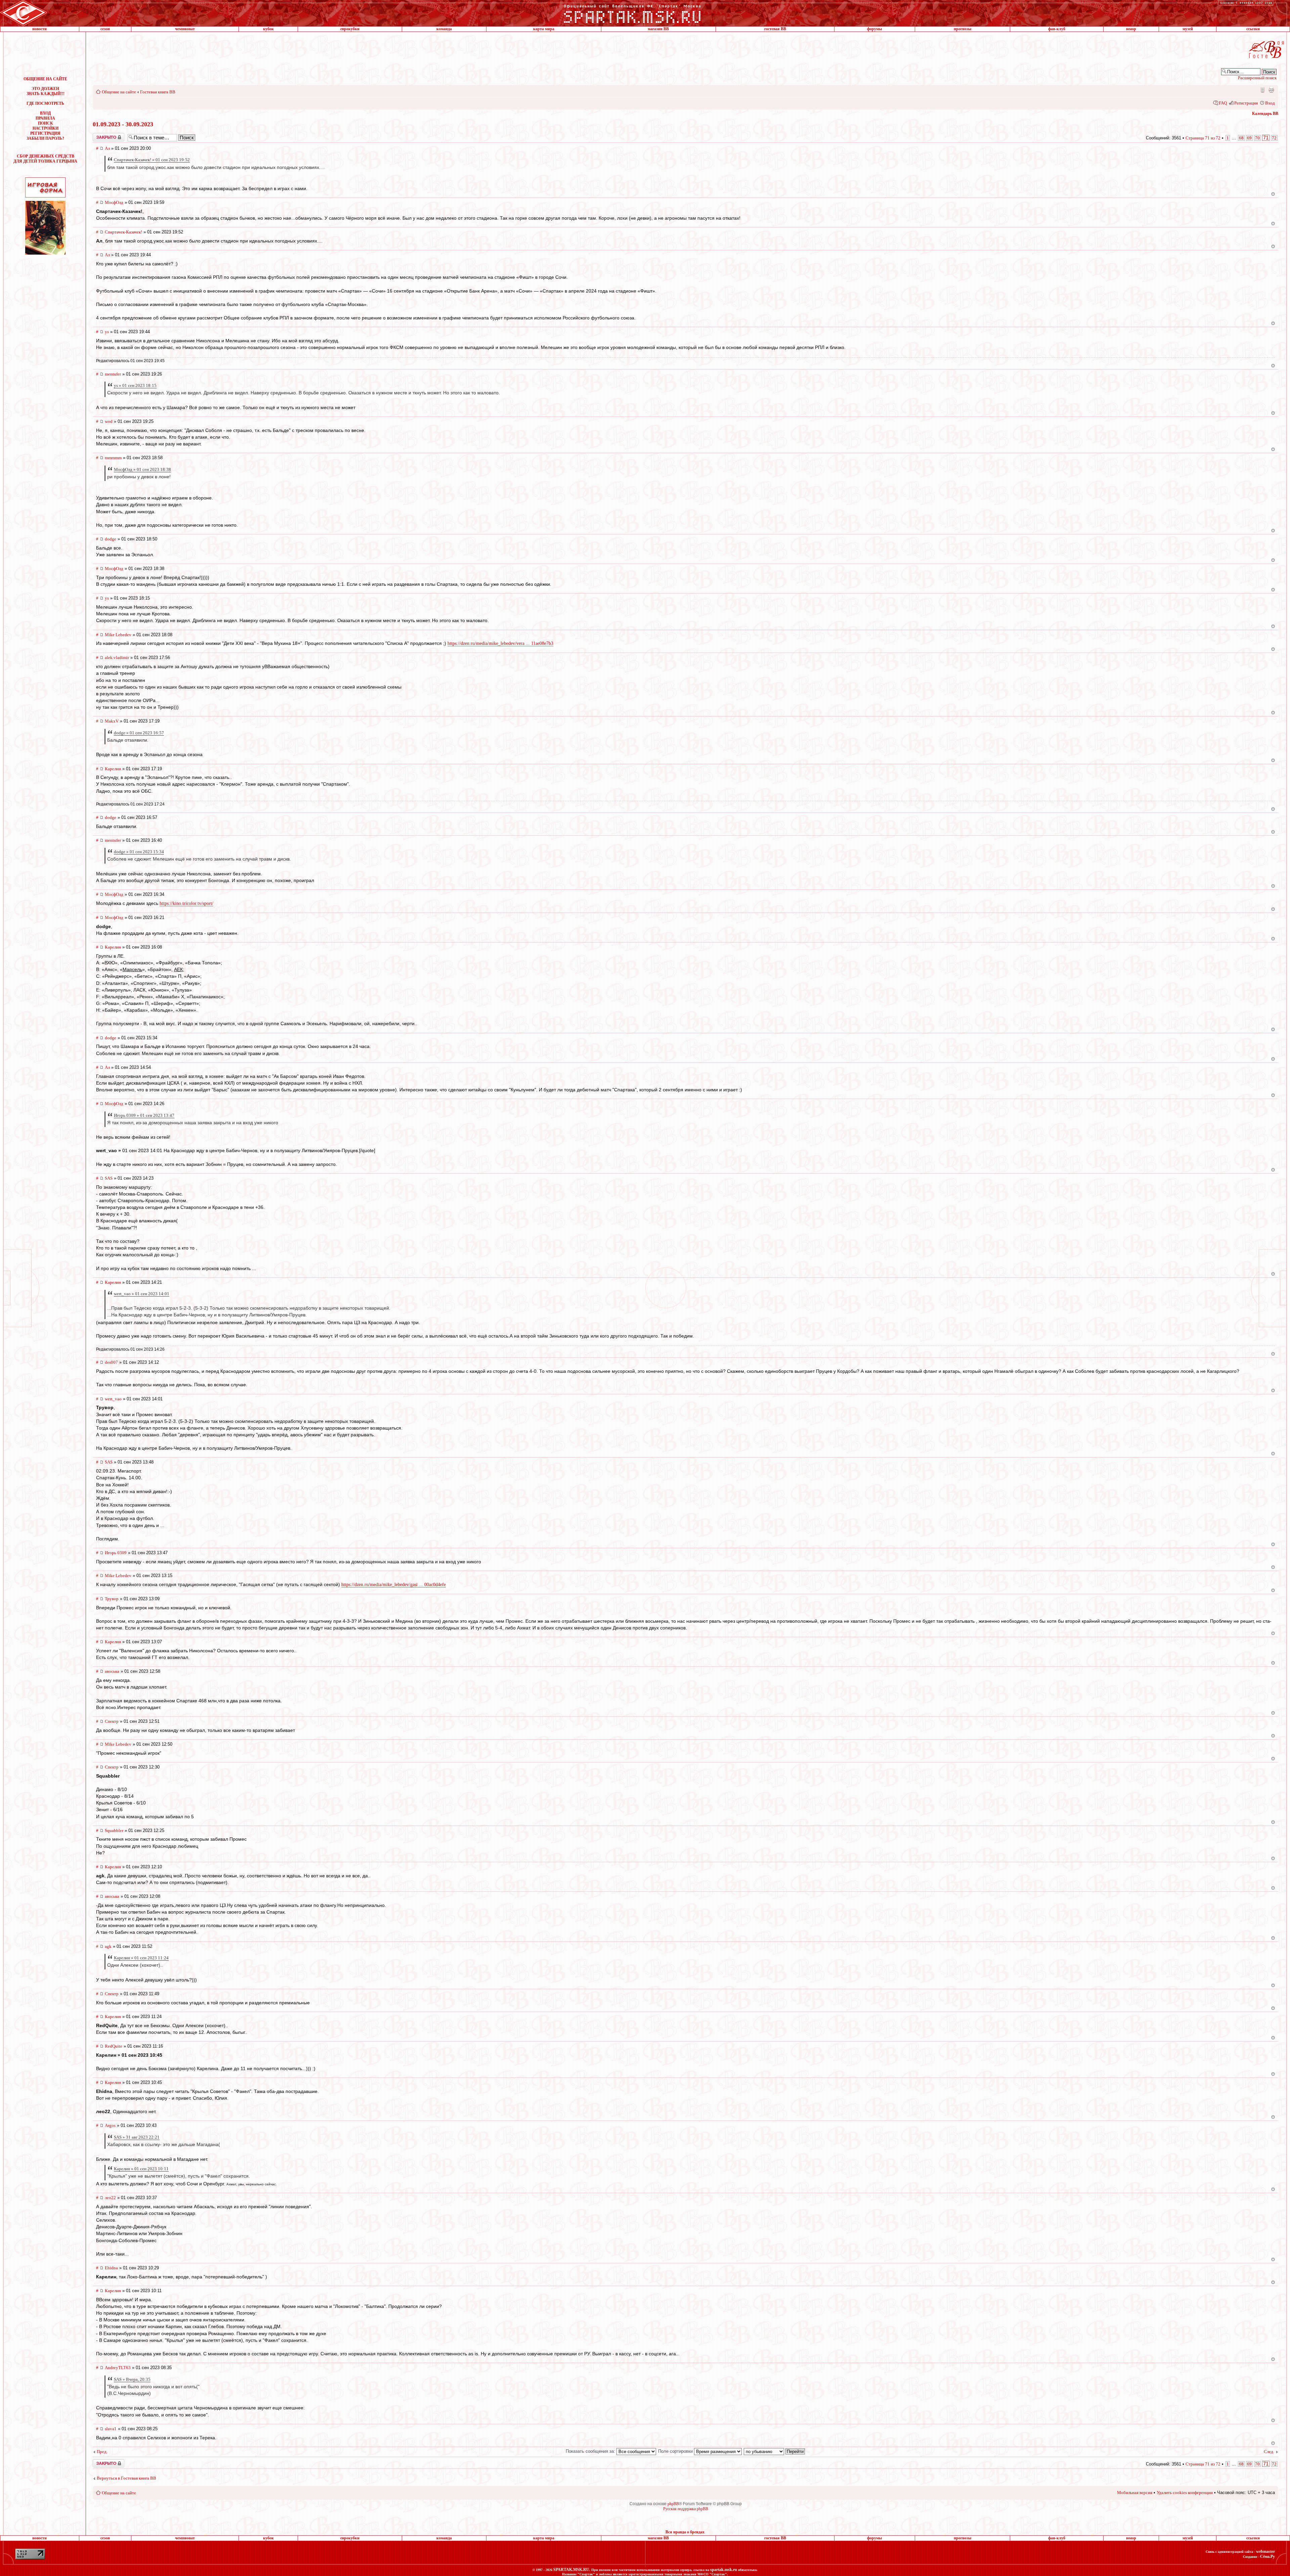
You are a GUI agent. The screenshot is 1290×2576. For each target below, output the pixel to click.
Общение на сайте (119, 92)
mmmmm (113, 458)
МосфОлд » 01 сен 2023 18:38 (142, 469)
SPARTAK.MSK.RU (571, 2570)
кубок (268, 29)
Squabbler (114, 1830)
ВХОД (45, 113)
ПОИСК (46, 123)
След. (1269, 2452)
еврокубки (350, 29)
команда (444, 29)
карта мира (544, 29)
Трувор (112, 1599)
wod (109, 421)
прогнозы (962, 29)
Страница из (1203, 138)
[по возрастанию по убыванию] (775, 2451)
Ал (107, 148)
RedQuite (114, 2046)
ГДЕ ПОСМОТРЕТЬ (45, 103)
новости (39, 29)
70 (1257, 138)
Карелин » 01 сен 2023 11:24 (141, 1958)
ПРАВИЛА (45, 118)
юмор (1131, 29)
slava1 (111, 2429)
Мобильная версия (1262, 90)
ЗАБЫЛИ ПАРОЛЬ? (45, 138)
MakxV (112, 721)
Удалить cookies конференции (1185, 2493)
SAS (109, 1178)
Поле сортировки (676, 2451)
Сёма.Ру (1267, 2557)
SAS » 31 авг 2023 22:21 (137, 2137)
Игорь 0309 (116, 1553)
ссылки (1253, 29)
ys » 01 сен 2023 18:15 (135, 385)
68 (1241, 138)
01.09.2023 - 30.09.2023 (123, 124)
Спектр (112, 1721)
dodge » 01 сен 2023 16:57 (139, 733)
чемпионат (185, 29)
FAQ (1223, 103)
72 (1274, 138)
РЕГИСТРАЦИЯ (45, 133)
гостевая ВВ (775, 29)
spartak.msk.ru (724, 2570)
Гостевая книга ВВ (158, 92)
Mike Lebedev (118, 635)
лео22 (110, 2198)
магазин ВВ (658, 29)
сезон (105, 29)
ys (107, 332)
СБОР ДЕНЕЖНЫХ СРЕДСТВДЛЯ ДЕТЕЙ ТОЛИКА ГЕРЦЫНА (45, 159)
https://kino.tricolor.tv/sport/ (186, 903)
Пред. (102, 2452)
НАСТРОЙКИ (46, 128)
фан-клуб (1057, 29)
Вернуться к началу (1273, 194)
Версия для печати (1271, 90)
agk (108, 1946)
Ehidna (111, 2268)
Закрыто (100, 135)
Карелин (113, 769)
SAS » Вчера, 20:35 (132, 2379)
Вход (1270, 103)
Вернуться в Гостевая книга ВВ (126, 2478)
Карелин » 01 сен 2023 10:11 (141, 2169)
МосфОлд (114, 202)
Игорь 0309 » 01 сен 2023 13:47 (144, 1115)
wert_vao (113, 1399)
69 (1249, 138)
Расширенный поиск (1257, 78)
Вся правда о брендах (685, 2532)
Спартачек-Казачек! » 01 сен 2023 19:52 (152, 160)
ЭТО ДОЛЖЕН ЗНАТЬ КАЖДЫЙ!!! (46, 91)
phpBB (673, 2504)
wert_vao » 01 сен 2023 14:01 (142, 1294)
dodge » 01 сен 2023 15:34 (139, 852)
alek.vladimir (117, 658)
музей (1188, 29)
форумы (874, 29)
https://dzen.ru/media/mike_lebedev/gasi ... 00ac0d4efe (394, 1585)
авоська (112, 1671)
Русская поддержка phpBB (686, 2509)
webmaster (1265, 2551)
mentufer (113, 374)
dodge (111, 539)
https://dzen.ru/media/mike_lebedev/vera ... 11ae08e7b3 (500, 643)
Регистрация (1246, 103)
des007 (111, 1362)
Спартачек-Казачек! (123, 232)
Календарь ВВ (1265, 114)
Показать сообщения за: (591, 2451)
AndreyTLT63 (118, 2368)
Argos (110, 2125)
